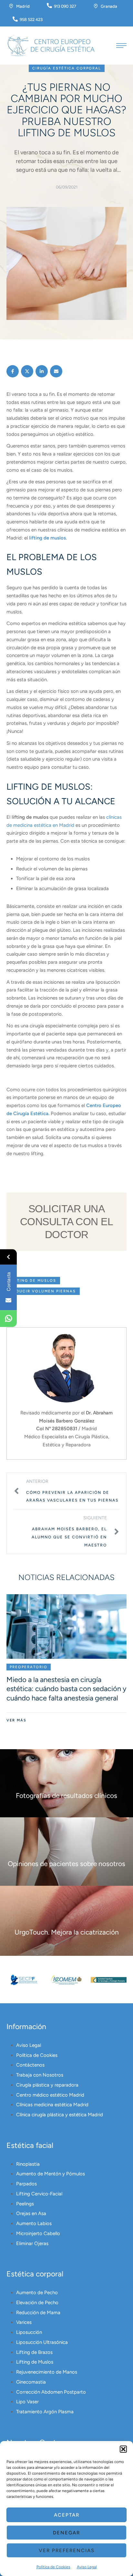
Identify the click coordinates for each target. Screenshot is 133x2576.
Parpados (26, 2184)
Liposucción (29, 2332)
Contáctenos (30, 2065)
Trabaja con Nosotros (40, 2075)
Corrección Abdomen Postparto (51, 2392)
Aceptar (67, 2515)
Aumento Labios (34, 2223)
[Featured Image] (66, 1627)
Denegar (66, 2533)
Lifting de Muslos (35, 2362)
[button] (123, 2449)
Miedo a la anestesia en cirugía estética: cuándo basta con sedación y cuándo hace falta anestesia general (66, 1689)
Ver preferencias (67, 2550)
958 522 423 (31, 20)
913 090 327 (65, 6)
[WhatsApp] (8, 1319)
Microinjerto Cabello (38, 2233)
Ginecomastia (31, 2382)
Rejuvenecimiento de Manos (47, 2372)
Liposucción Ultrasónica (42, 2342)
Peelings (25, 2204)
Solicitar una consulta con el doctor (67, 1222)
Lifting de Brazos (34, 2352)
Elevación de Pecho (37, 2303)
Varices (24, 2322)
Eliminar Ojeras (32, 2243)
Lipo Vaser (27, 2402)
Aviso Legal (87, 2567)
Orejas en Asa (31, 2213)
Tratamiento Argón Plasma (45, 2412)
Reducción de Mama (38, 2313)
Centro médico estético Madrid (50, 2095)
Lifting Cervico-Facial (39, 2194)
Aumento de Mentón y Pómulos (51, 2174)
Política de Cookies (53, 2567)
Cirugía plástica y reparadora (47, 2085)
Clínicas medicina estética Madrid (52, 2105)
